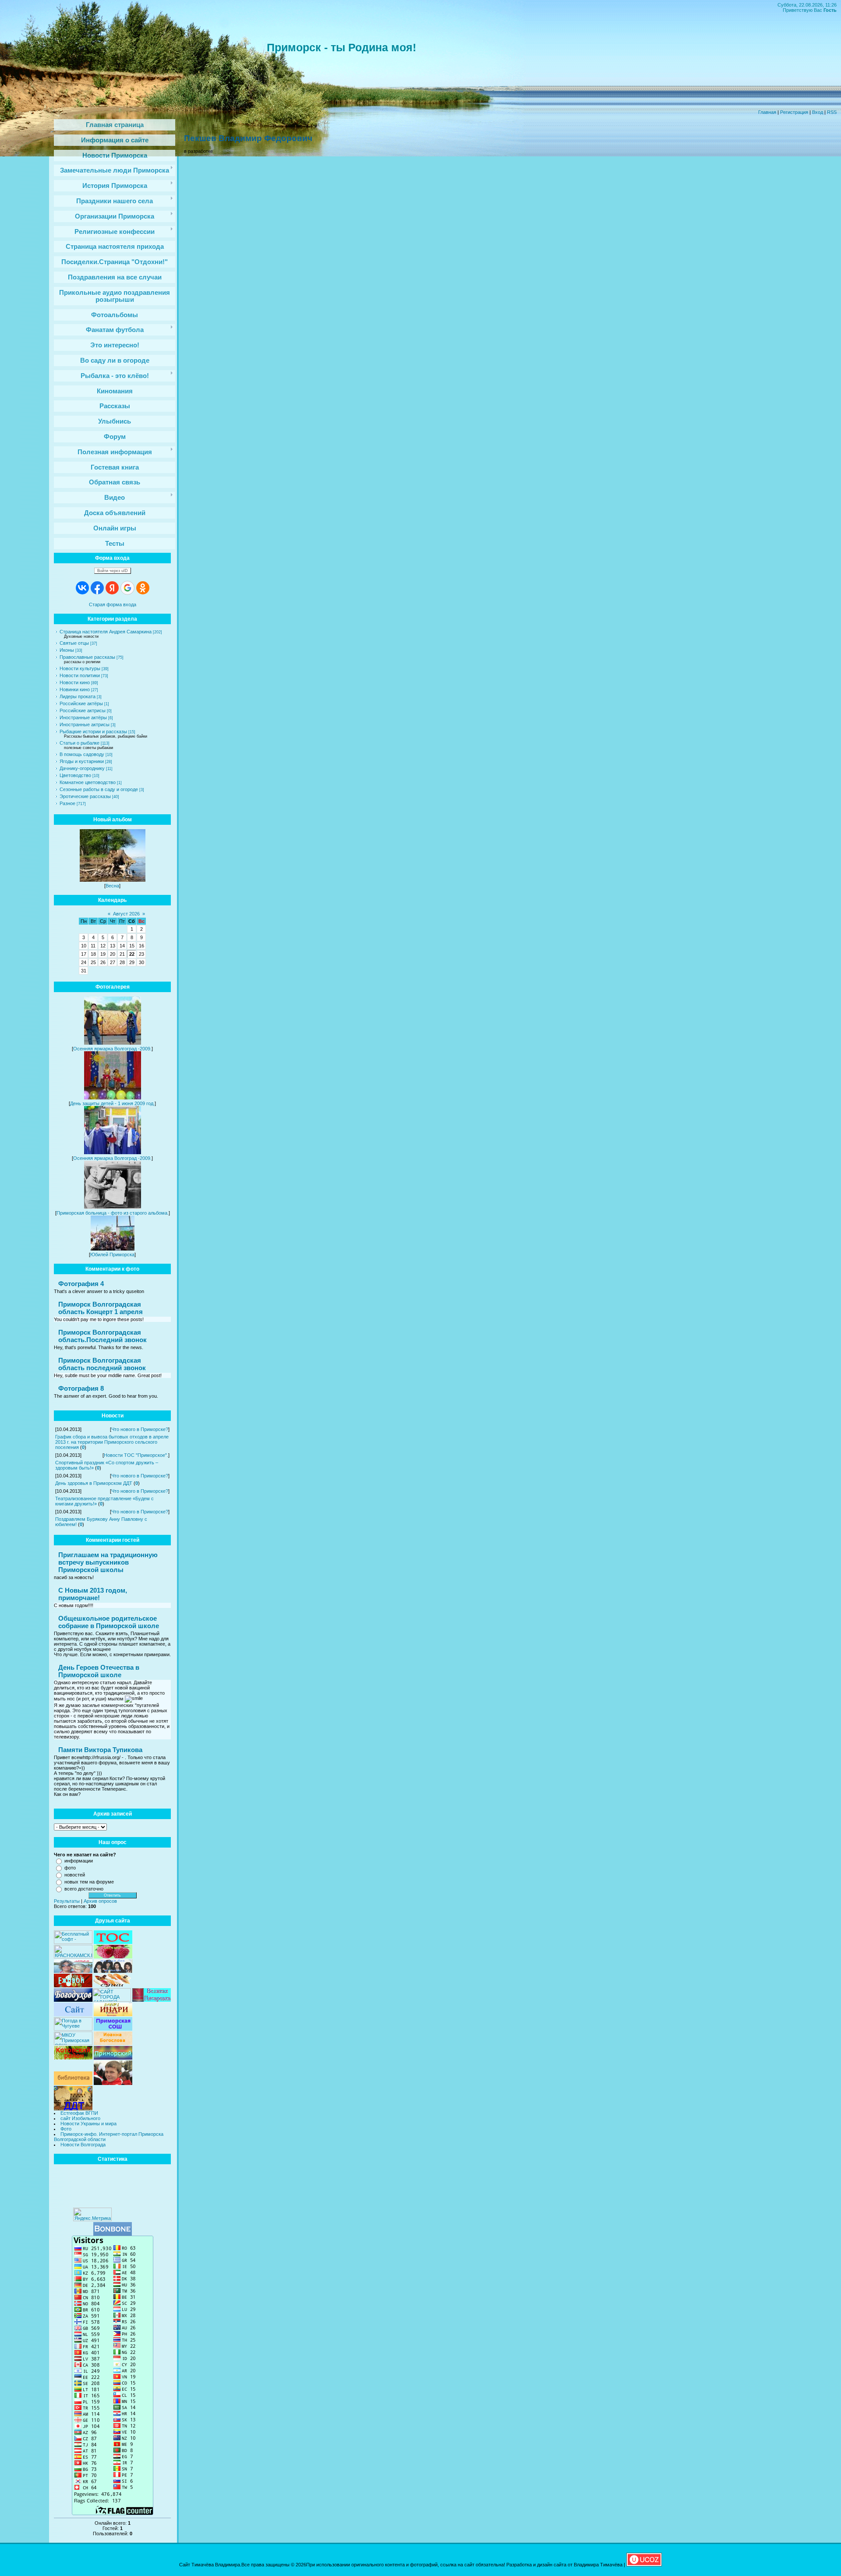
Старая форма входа (113, 604)
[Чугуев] (73, 2029)
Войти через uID (113, 571)
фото (70, 1868)
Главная (767, 112)
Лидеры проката (78, 696)
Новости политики (80, 675)
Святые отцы (74, 643)
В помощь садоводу (82, 754)
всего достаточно (84, 1889)
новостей (75, 1875)
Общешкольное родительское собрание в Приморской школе (109, 1622)
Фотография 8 (81, 1388)
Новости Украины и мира (88, 2124)
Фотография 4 (81, 1284)
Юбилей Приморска (112, 1254)
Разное (67, 803)
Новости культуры (80, 668)
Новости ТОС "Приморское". (136, 1455)
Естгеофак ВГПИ (79, 2113)
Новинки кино (75, 689)
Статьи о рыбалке (80, 743)
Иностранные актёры (83, 717)
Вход (818, 112)
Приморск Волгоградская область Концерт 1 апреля (101, 1308)
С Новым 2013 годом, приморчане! (93, 1594)
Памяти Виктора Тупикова (100, 1750)
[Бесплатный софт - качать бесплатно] (73, 1942)
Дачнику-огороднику (82, 768)
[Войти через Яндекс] (112, 588)
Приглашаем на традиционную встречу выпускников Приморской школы (108, 1562)
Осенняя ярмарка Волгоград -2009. (112, 1049)
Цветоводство (75, 775)
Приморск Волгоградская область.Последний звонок (102, 1336)
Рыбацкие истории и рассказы (93, 731)
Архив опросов (100, 1901)
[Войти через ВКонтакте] (82, 588)
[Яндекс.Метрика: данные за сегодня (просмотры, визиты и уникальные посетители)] (92, 2214)
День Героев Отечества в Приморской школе (99, 1671)
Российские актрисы (83, 710)
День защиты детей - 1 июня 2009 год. (112, 1103)
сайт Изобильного (80, 2118)
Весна (112, 886)
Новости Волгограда (83, 2145)
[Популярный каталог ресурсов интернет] (113, 2234)
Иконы (67, 650)
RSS (832, 112)
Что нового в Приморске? (140, 1429)
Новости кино (75, 682)
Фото (66, 2129)
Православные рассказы (87, 657)
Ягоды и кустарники (82, 761)
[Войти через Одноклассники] (143, 588)
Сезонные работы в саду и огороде (99, 789)
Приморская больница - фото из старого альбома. (113, 1213)
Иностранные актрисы (85, 724)
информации (79, 1861)
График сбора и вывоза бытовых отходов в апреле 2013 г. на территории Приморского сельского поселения (112, 1442)
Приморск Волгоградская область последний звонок (102, 1364)
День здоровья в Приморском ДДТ (94, 1483)
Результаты (67, 1901)
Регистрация (794, 112)
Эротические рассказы (85, 796)
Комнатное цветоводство (88, 782)
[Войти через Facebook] (97, 588)
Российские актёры (81, 703)
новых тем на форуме (89, 1882)
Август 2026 (126, 914)
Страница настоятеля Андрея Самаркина (106, 632)
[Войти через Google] (127, 588)
